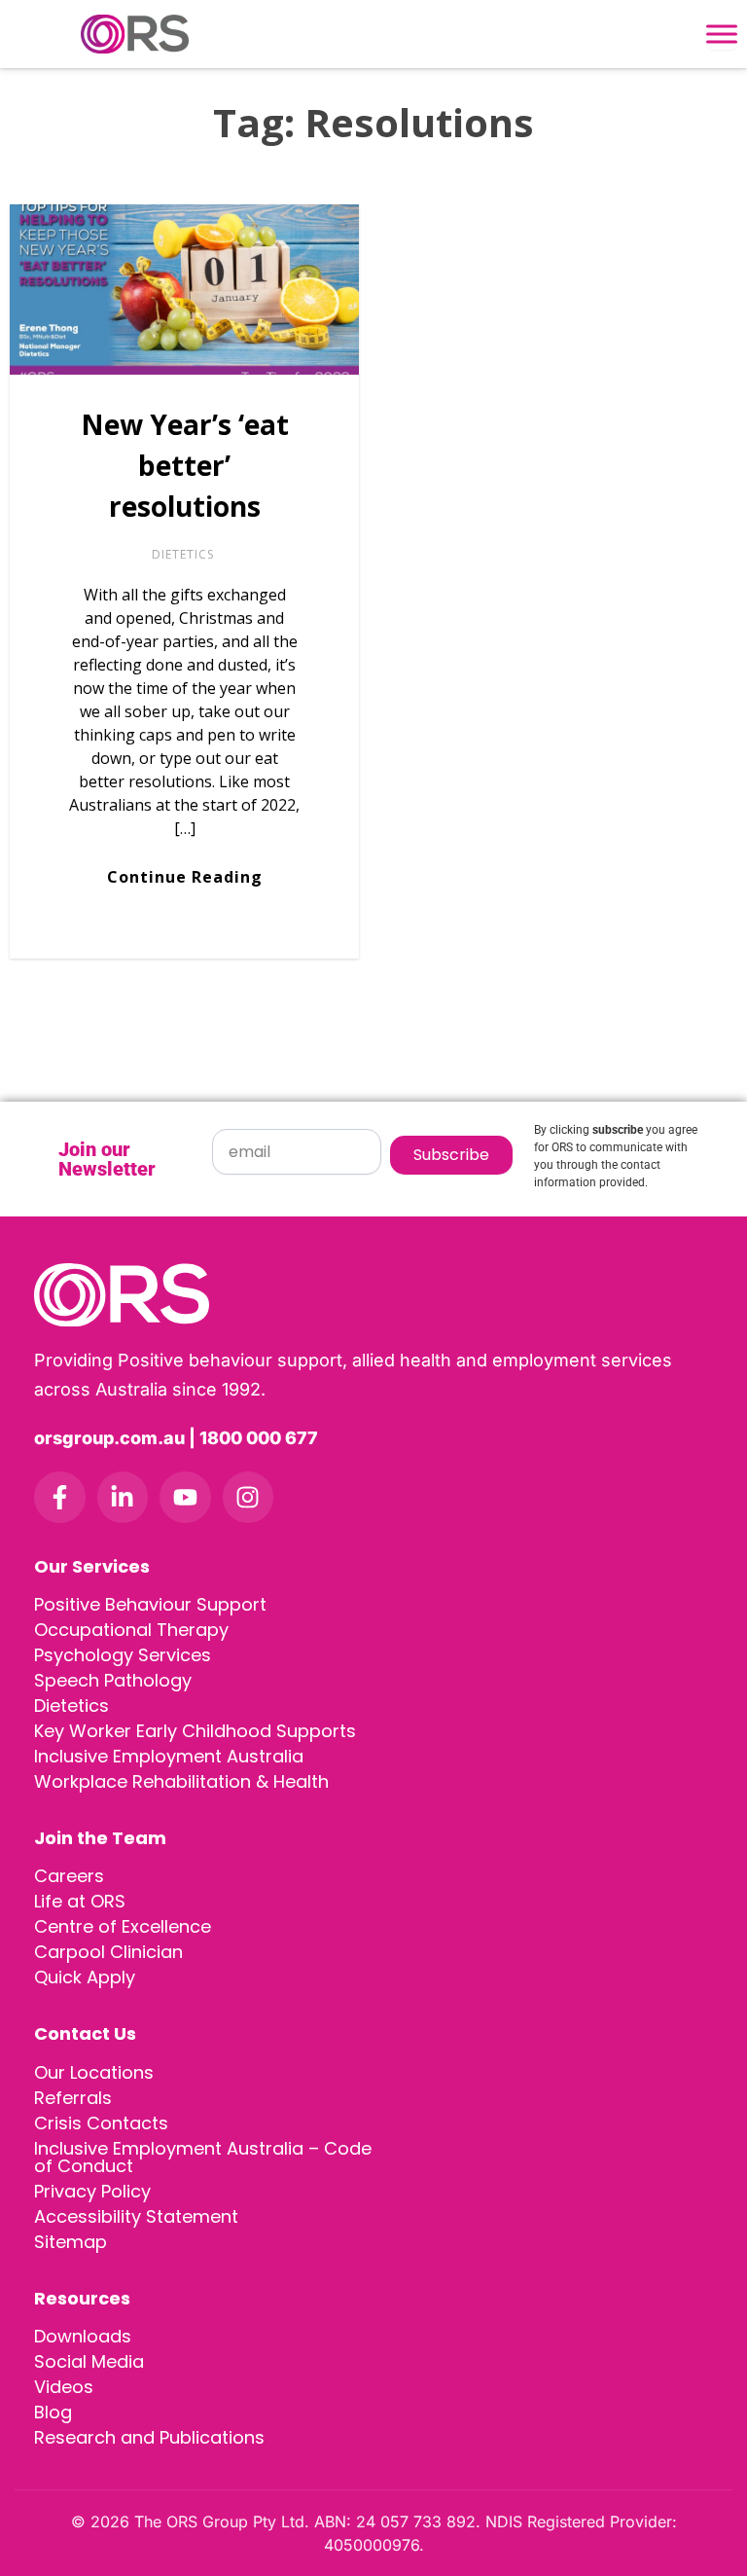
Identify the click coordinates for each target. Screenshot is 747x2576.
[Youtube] (185, 1497)
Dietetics (183, 554)
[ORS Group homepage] (373, 1295)
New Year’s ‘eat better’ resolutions (185, 465)
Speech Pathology (113, 1680)
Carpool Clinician (108, 1952)
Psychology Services (123, 1655)
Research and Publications (149, 2437)
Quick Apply (85, 1977)
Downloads (83, 2336)
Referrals (73, 2098)
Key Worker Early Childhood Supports (195, 1731)
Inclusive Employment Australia (169, 1756)
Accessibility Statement (136, 2216)
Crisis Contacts (101, 2123)
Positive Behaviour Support (150, 1604)
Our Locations (94, 2072)
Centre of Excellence (123, 1926)
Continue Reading (185, 877)
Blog (53, 2412)
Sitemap (71, 2242)
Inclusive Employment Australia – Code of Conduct (203, 2157)
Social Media (89, 2361)
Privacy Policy (92, 2191)
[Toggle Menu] (722, 34)
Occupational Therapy (131, 1630)
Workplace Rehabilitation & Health (181, 1781)
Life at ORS (80, 1901)
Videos (64, 2387)
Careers (69, 1876)
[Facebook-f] (60, 1497)
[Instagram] (249, 1497)
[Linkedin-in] (123, 1497)
